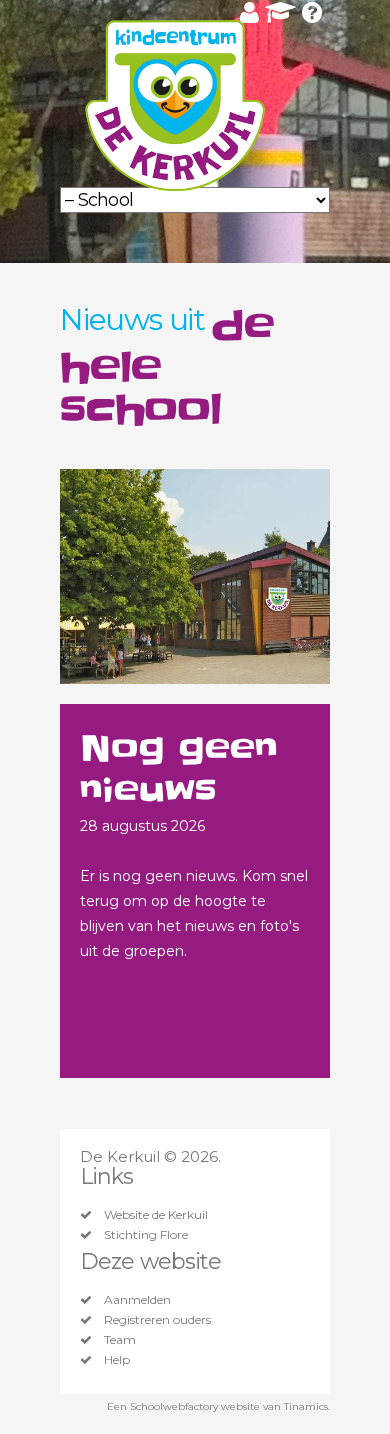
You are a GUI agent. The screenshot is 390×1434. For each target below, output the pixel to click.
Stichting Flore (146, 1235)
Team (120, 1340)
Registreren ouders (157, 1320)
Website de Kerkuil (156, 1215)
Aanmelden (137, 1300)
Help (117, 1360)
